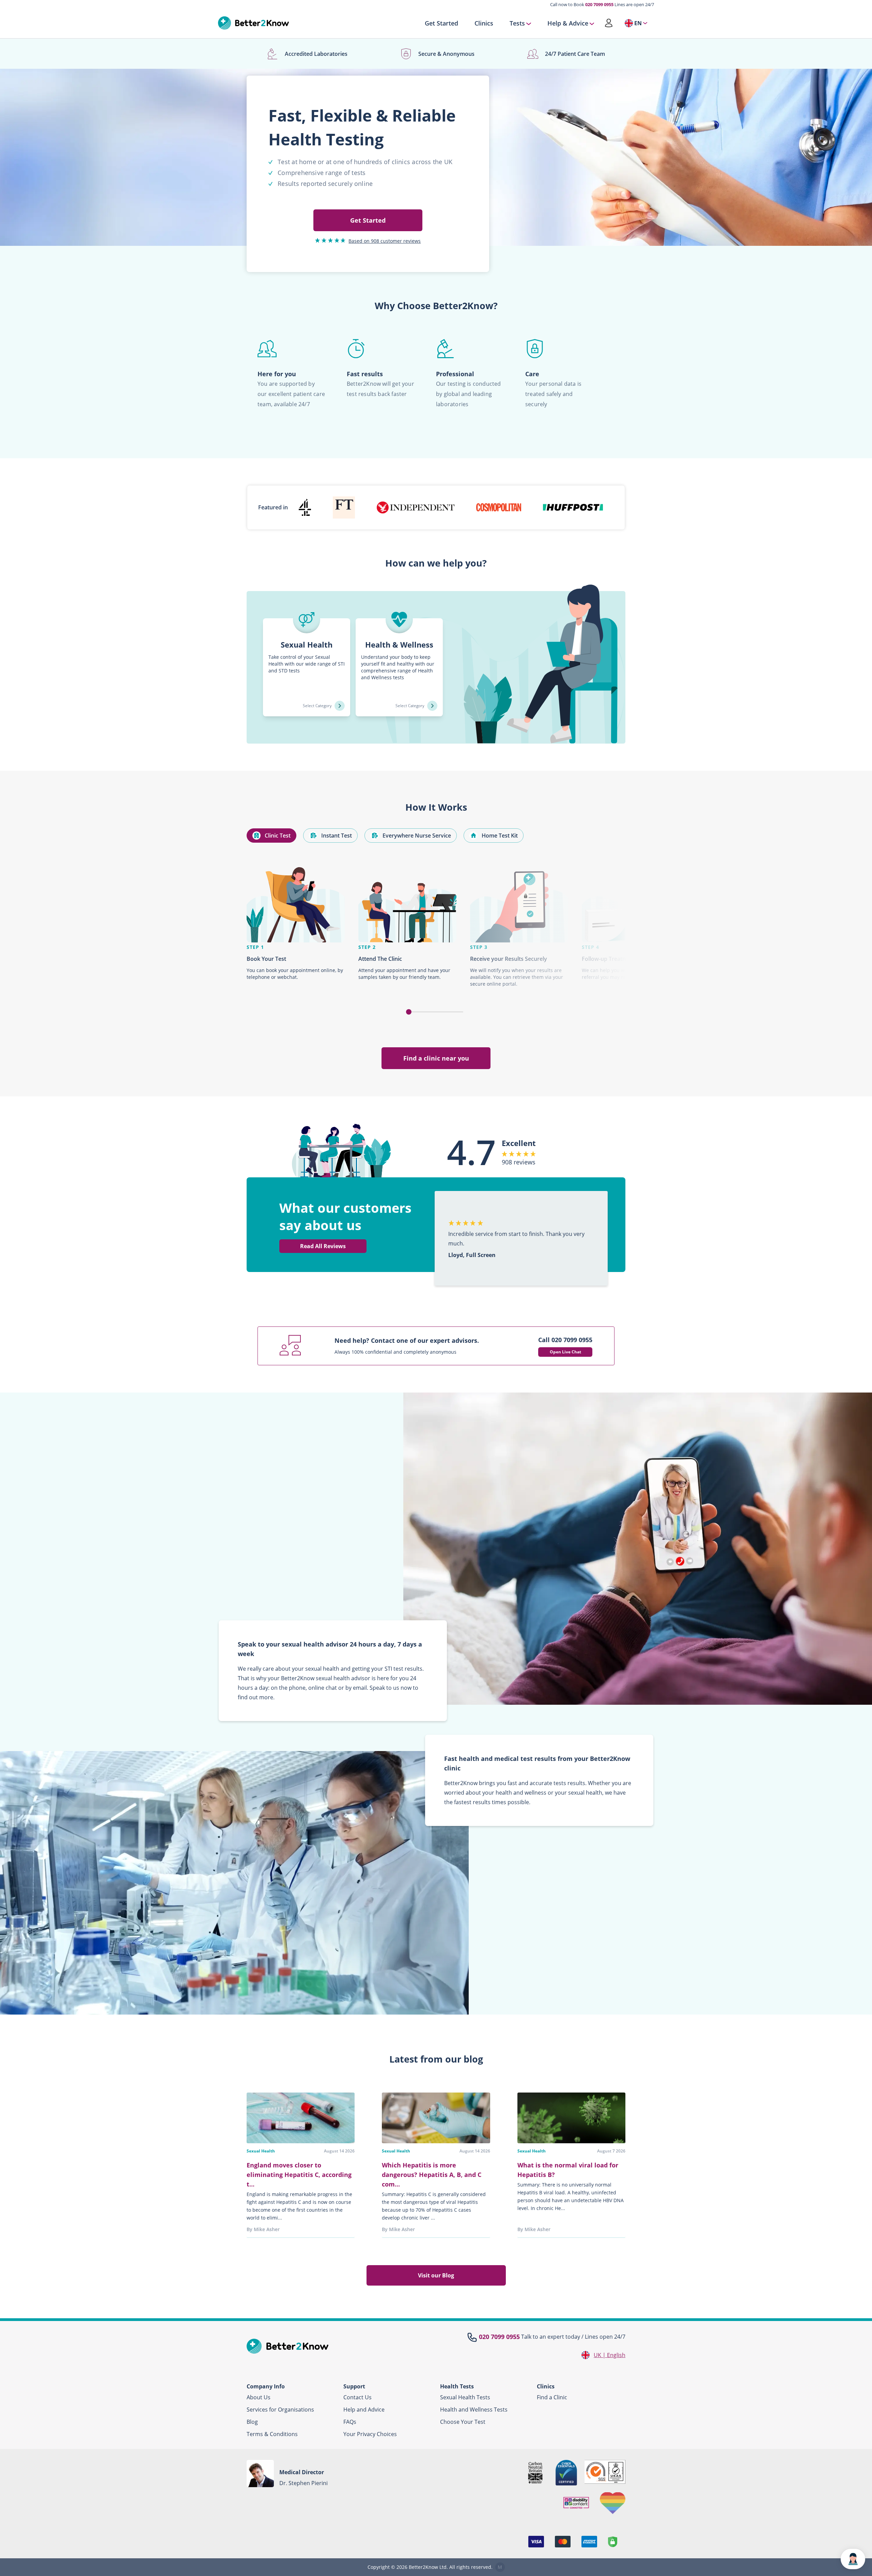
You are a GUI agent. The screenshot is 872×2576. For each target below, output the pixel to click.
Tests (517, 23)
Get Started (441, 23)
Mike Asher (267, 2229)
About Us (259, 2397)
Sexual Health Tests (465, 2397)
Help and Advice (364, 2410)
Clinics (484, 23)
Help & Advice (568, 23)
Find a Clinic (552, 2397)
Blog (252, 2422)
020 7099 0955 (599, 4)
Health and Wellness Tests (474, 2410)
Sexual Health (261, 2151)
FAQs (350, 2422)
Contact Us (357, 2397)
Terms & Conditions (272, 2434)
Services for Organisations (280, 2410)
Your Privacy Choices (370, 2434)
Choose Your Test (463, 2422)
